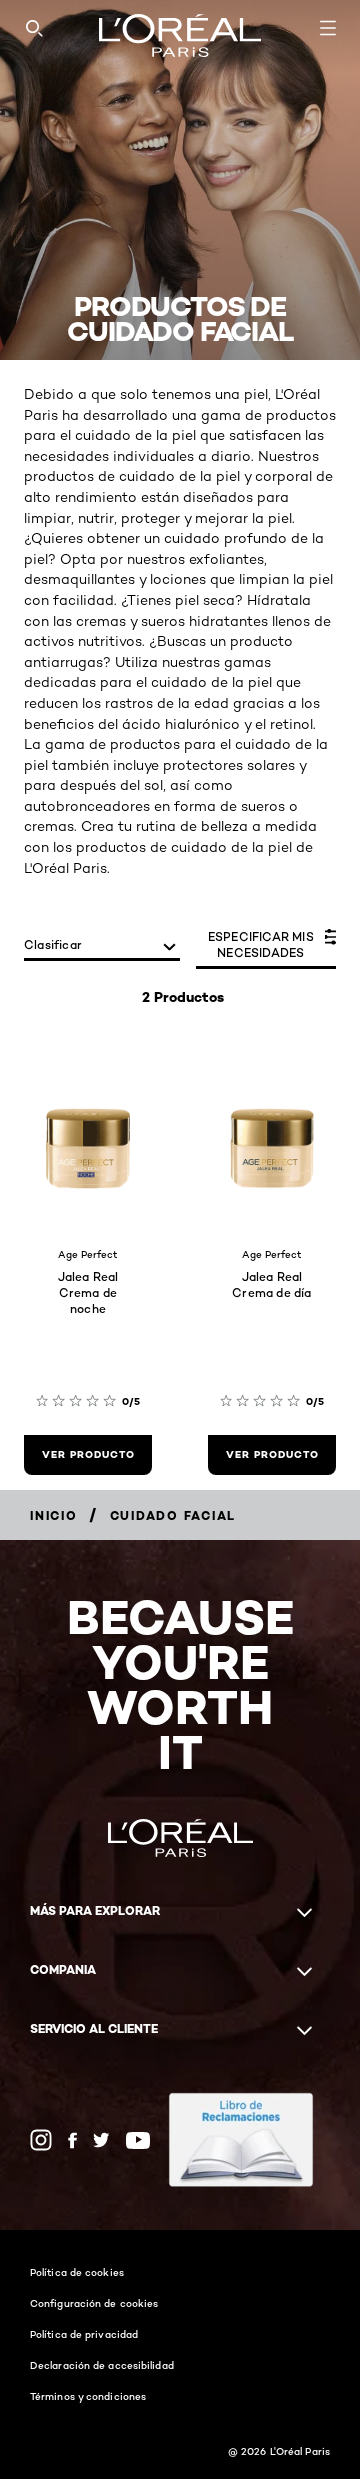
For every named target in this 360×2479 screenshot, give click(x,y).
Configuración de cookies (94, 2303)
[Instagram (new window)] (41, 2140)
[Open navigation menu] (328, 28)
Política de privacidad (84, 2334)
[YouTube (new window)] (138, 2140)
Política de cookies (77, 2272)
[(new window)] (241, 2140)
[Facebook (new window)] (72, 2140)
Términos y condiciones (88, 2396)
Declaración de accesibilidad (102, 2365)
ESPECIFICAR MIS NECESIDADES (261, 944)
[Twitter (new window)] (101, 2140)
